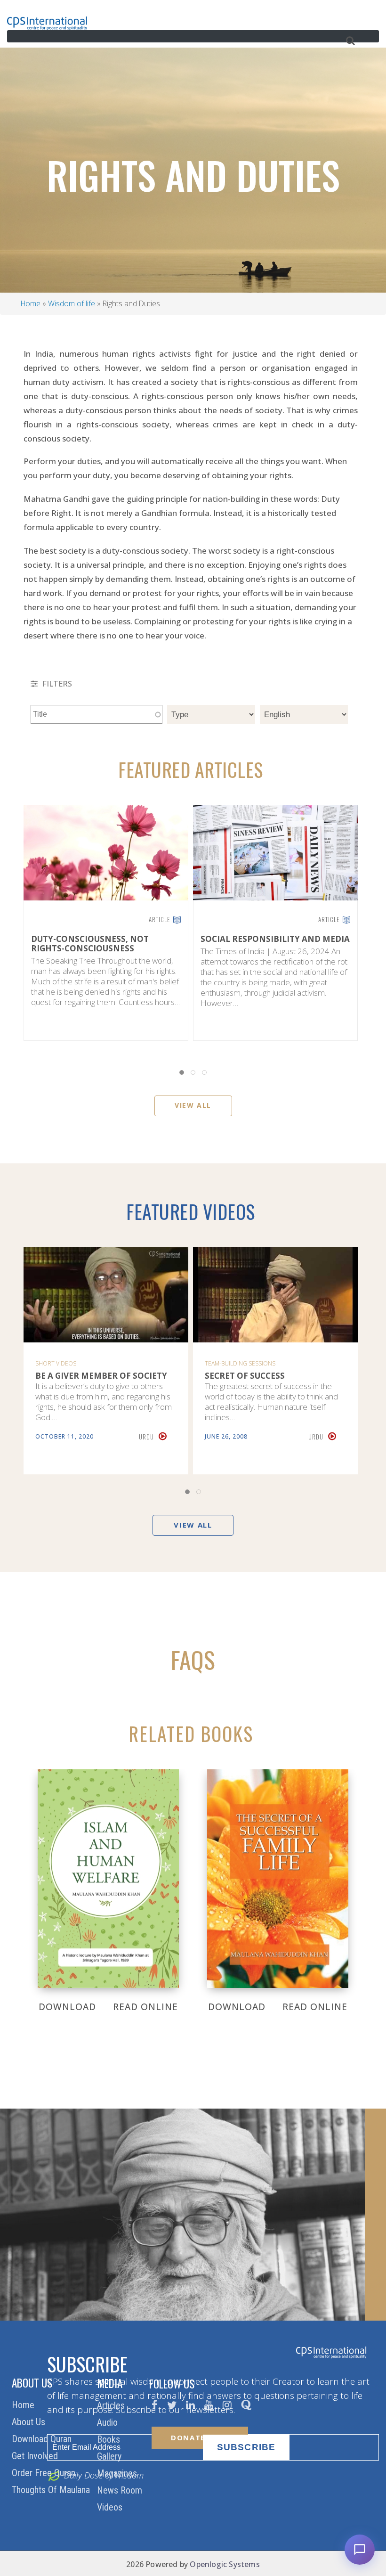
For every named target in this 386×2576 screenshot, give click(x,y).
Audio (109, 2422)
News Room (121, 2490)
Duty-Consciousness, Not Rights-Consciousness (90, 944)
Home (31, 303)
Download (67, 2007)
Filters (56, 684)
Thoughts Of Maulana (52, 2490)
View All (193, 1105)
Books (110, 2439)
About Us (30, 2422)
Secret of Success (245, 1376)
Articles (112, 2405)
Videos (111, 2507)
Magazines (118, 2473)
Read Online (145, 2007)
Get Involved (36, 2456)
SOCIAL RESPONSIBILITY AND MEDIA (275, 939)
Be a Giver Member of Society (101, 1376)
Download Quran (43, 2439)
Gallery (110, 2456)
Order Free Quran (45, 2473)
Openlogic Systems (225, 2564)
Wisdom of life (72, 303)
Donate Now (200, 2437)
